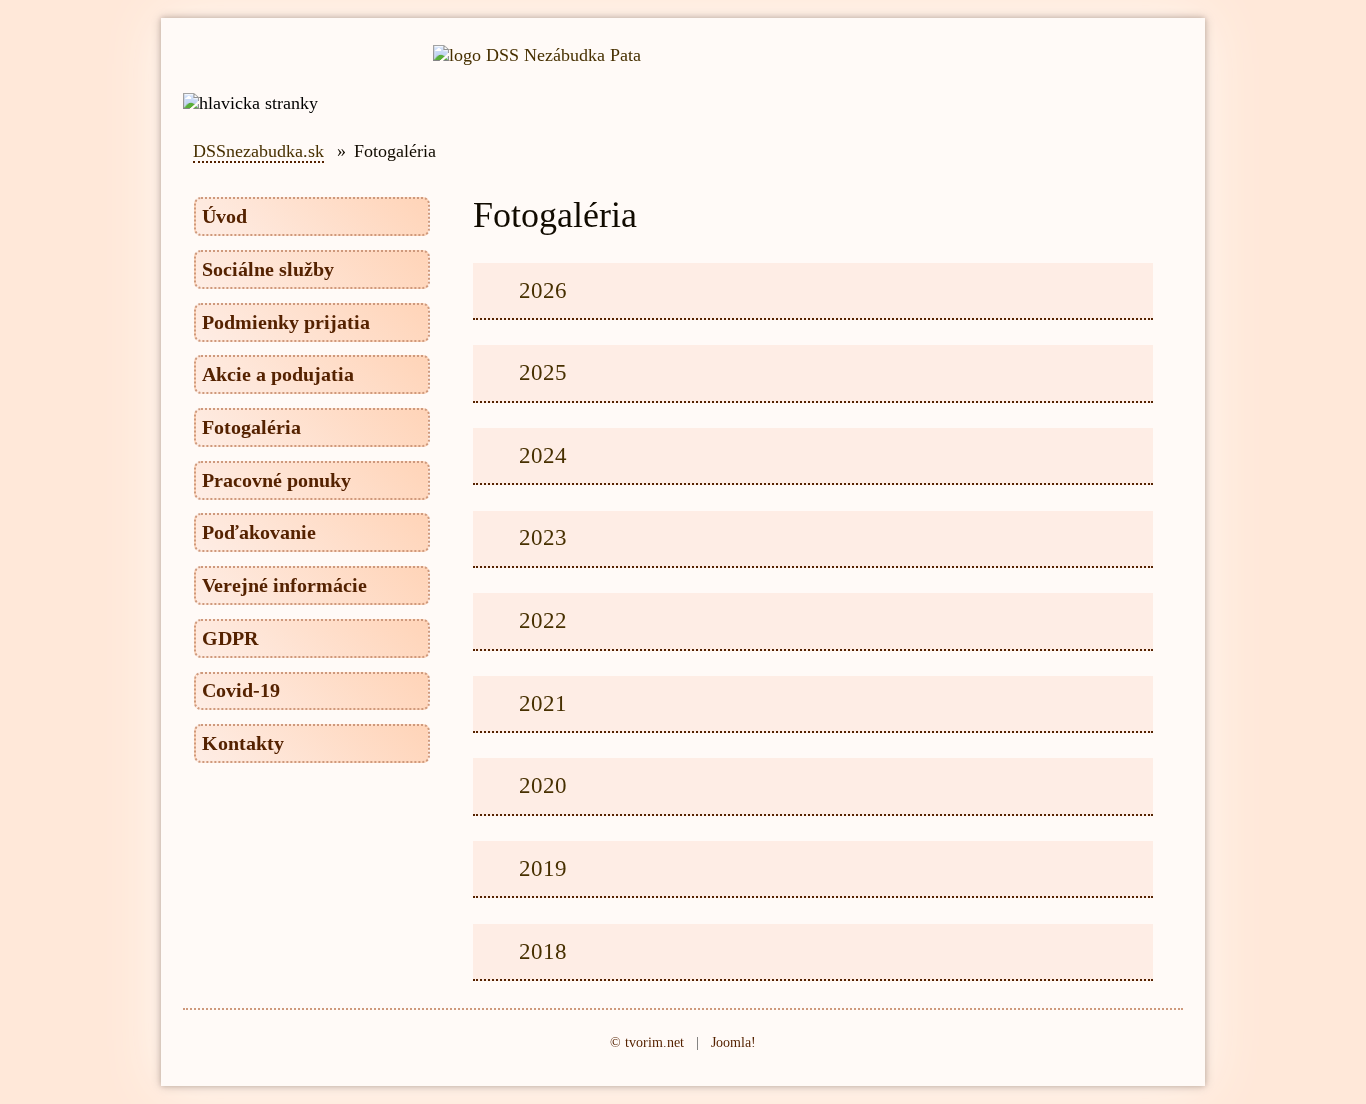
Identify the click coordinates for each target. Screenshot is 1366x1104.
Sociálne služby (268, 269)
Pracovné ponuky (276, 480)
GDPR (230, 638)
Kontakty (243, 743)
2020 (543, 785)
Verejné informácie (284, 585)
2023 (543, 537)
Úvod (224, 216)
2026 (543, 290)
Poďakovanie (259, 532)
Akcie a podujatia (278, 374)
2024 (543, 455)
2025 (543, 372)
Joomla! (733, 1042)
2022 (543, 620)
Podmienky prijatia (286, 322)
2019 (543, 868)
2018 (543, 951)
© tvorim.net (647, 1042)
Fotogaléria (251, 427)
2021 (543, 703)
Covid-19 (241, 690)
